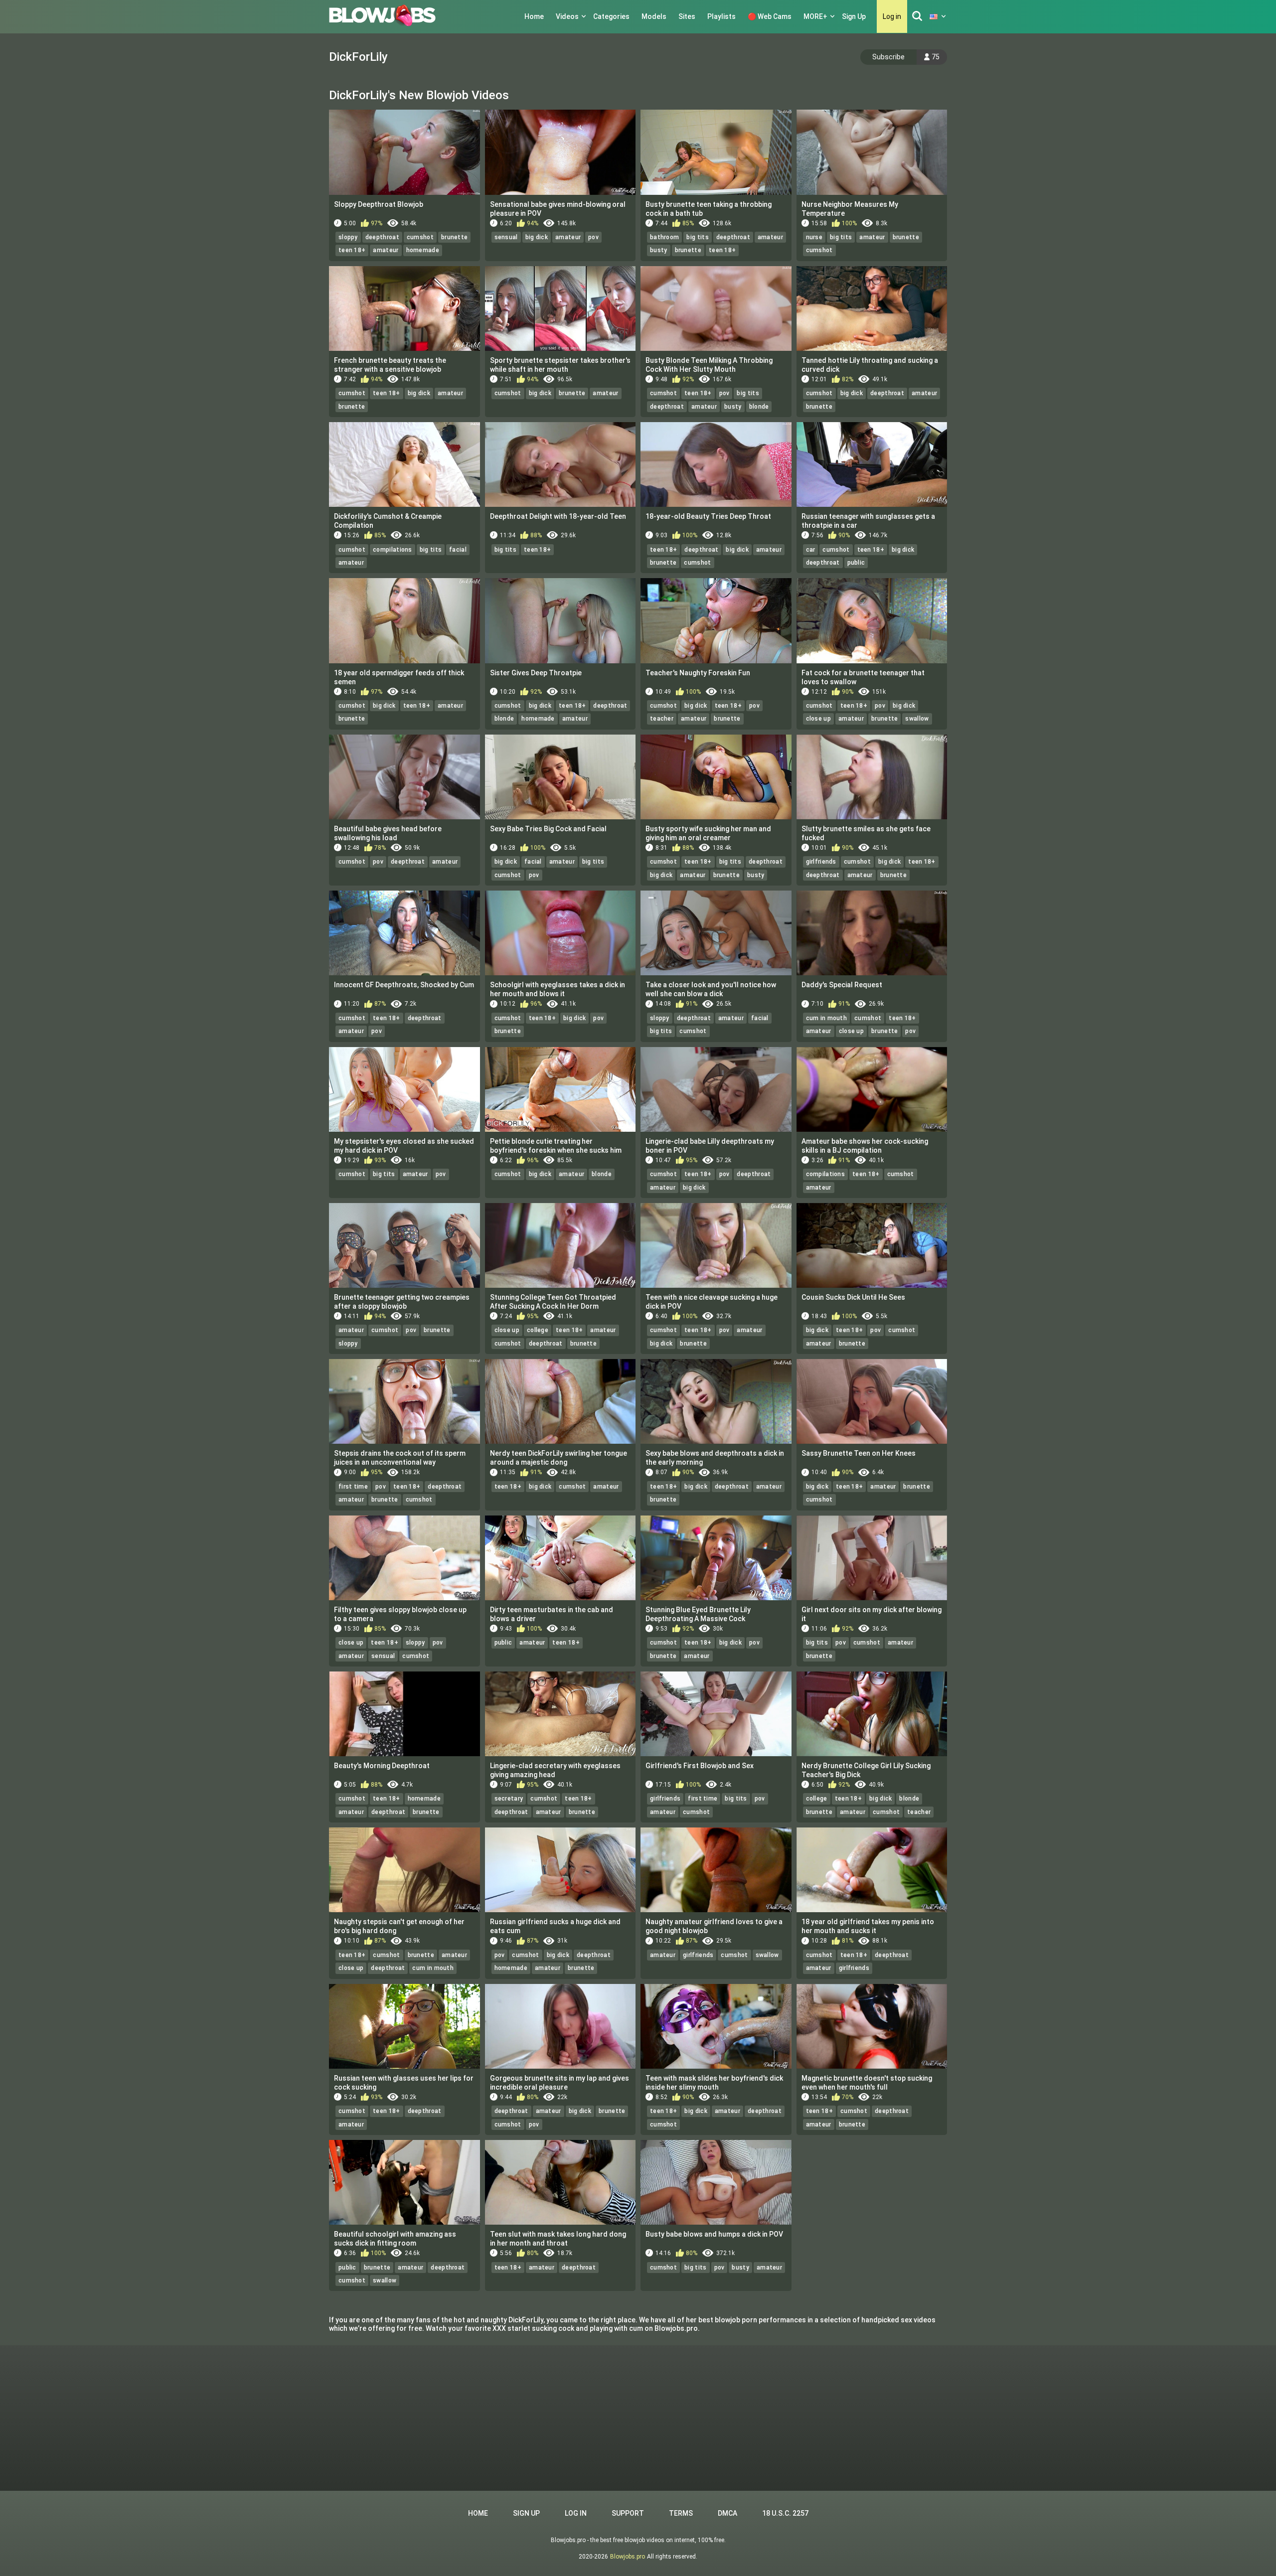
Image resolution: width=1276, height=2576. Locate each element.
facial (458, 550)
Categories (611, 16)
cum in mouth (827, 1018)
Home (534, 16)
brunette (454, 237)
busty (659, 250)
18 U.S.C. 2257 (785, 2513)
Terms (681, 2513)
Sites (687, 16)
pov (593, 237)
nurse (814, 237)
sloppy (348, 237)
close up (818, 719)
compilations (393, 550)
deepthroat (382, 237)
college (538, 1330)
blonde (759, 407)
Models (654, 16)
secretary (509, 1799)
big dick (537, 237)
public (856, 563)
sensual (506, 237)
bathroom (664, 237)
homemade (423, 250)
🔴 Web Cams (770, 16)
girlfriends (821, 862)
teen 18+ (352, 250)
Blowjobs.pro (628, 2557)
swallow (917, 719)
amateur (386, 250)
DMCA (727, 2513)
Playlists (721, 16)
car (811, 550)
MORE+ (815, 16)
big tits (697, 237)
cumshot (420, 237)
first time (353, 1487)
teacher (662, 719)
